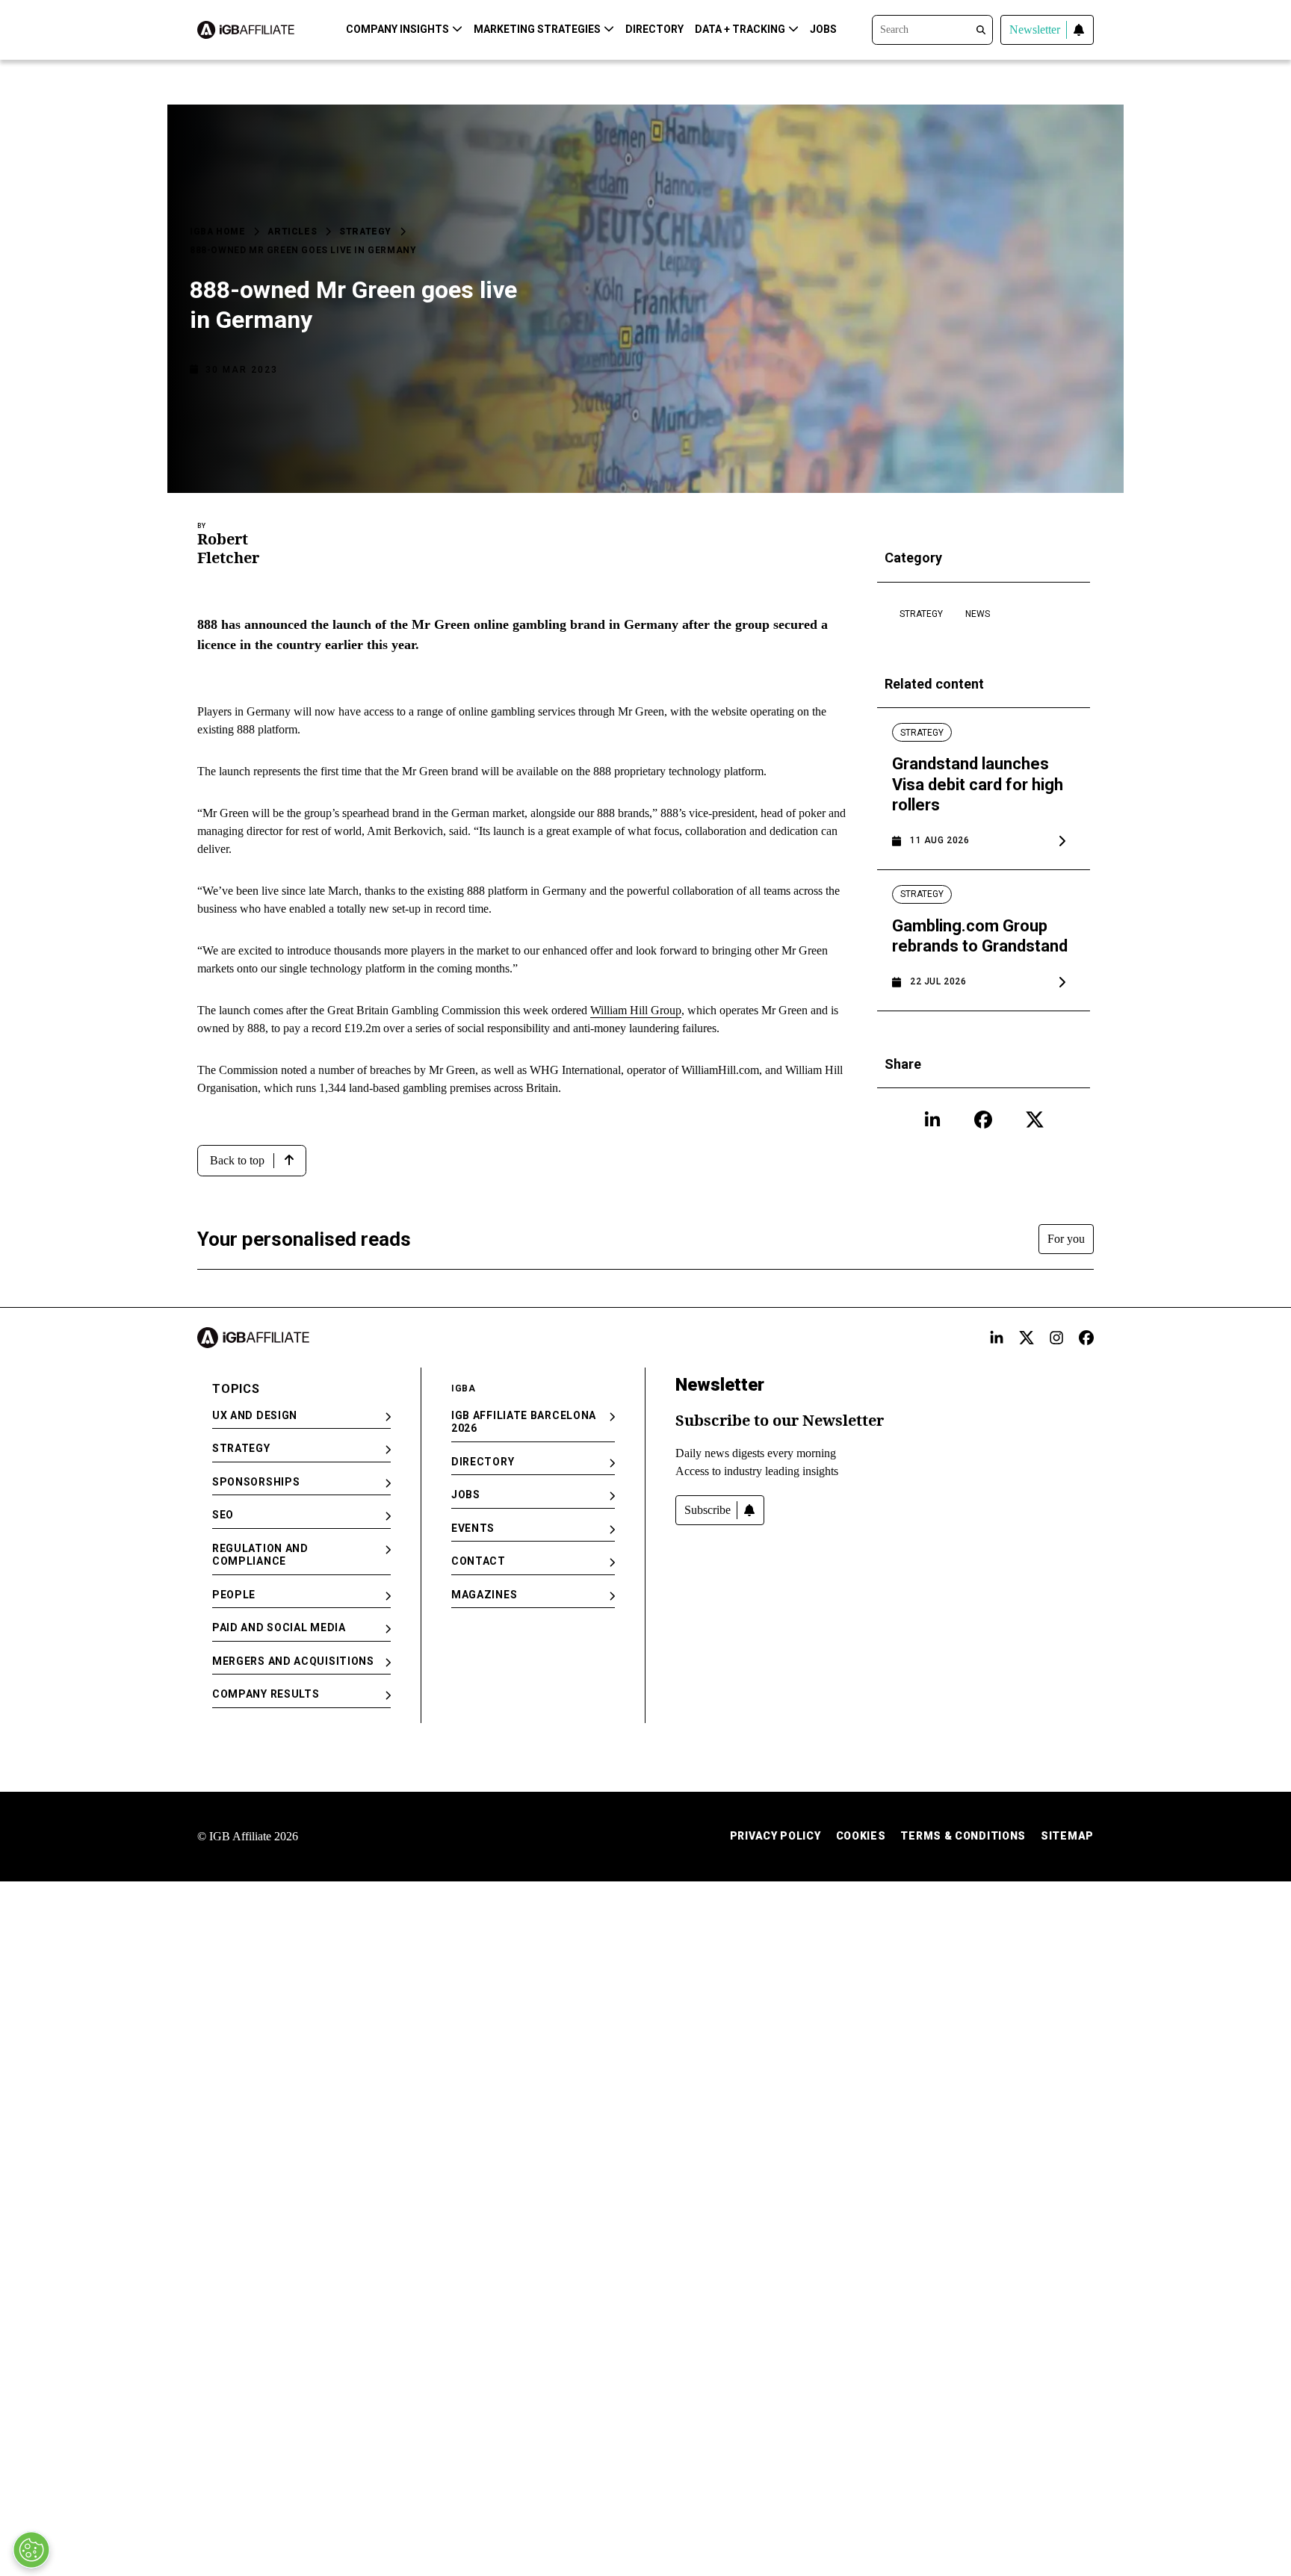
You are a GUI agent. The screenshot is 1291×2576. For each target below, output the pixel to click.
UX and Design (255, 1415)
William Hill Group (636, 1010)
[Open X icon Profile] (1035, 1120)
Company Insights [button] (397, 29)
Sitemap (1067, 1836)
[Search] (932, 28)
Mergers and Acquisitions (293, 1661)
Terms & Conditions (963, 1836)
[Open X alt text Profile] (1027, 1338)
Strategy (365, 232)
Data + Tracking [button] (740, 29)
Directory (654, 29)
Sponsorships (256, 1482)
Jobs (823, 29)
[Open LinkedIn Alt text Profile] (997, 1338)
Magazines (484, 1595)
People (234, 1595)
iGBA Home (217, 232)
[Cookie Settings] (31, 2550)
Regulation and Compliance (260, 1555)
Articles (292, 232)
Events (473, 1528)
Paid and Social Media (279, 1627)
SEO (223, 1515)
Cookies (861, 1836)
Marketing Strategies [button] (537, 29)
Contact (479, 1561)
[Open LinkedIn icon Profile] (932, 1120)
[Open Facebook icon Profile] (983, 1120)
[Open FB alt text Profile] (1086, 1338)
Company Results (266, 1694)
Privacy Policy (775, 1836)
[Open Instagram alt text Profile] (1056, 1338)
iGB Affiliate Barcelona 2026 (524, 1422)
